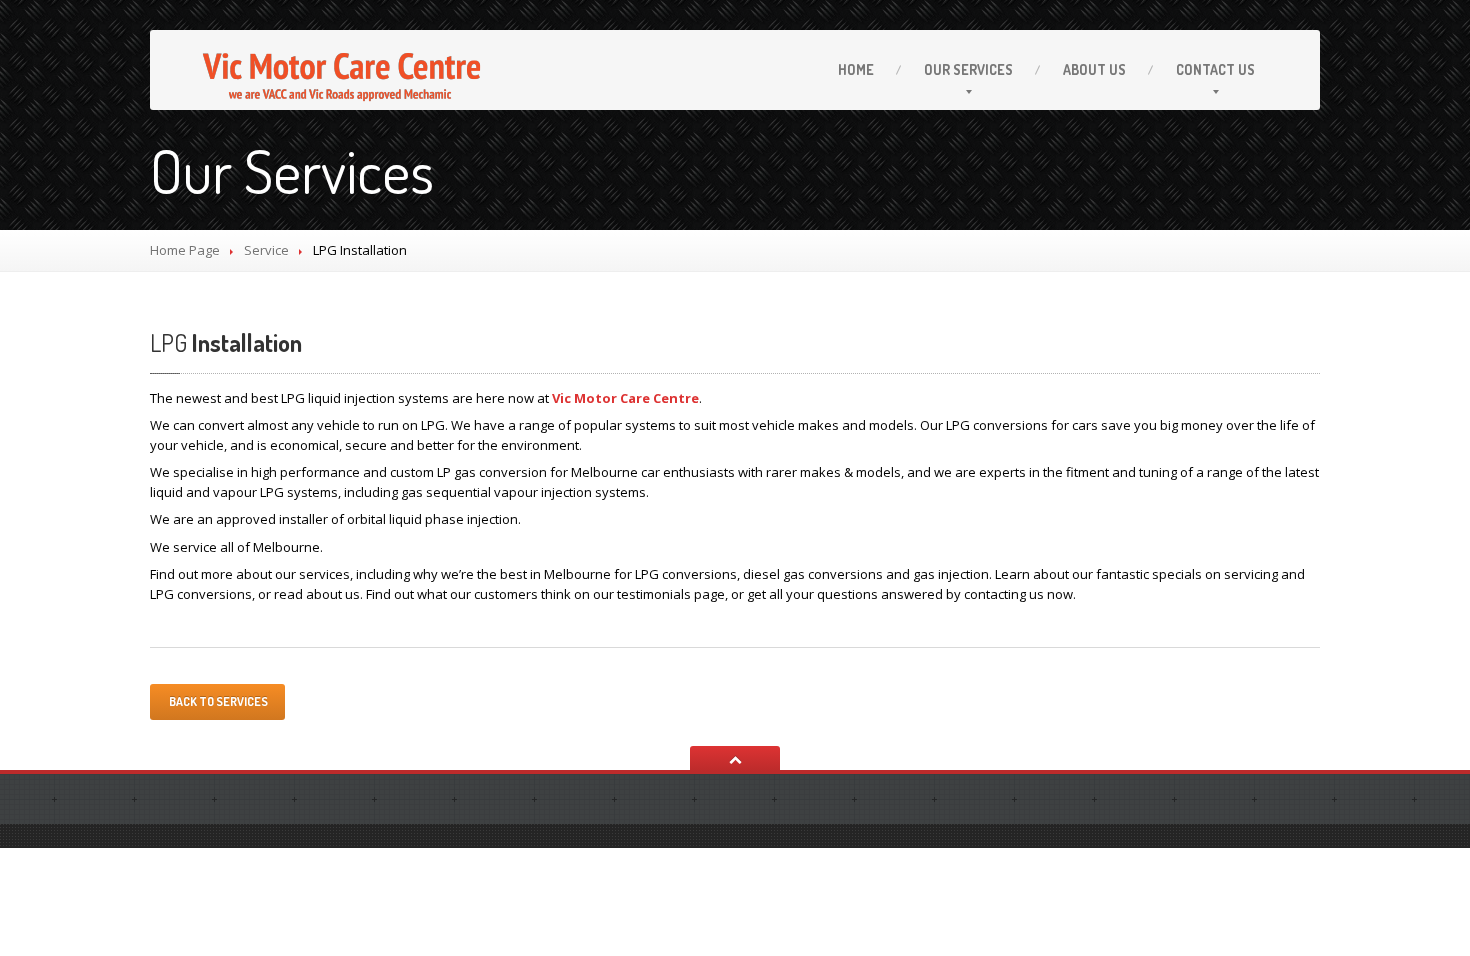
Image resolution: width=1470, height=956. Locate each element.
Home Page (185, 250)
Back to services (217, 701)
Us (1094, 69)
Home (856, 69)
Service (266, 250)
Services (968, 69)
